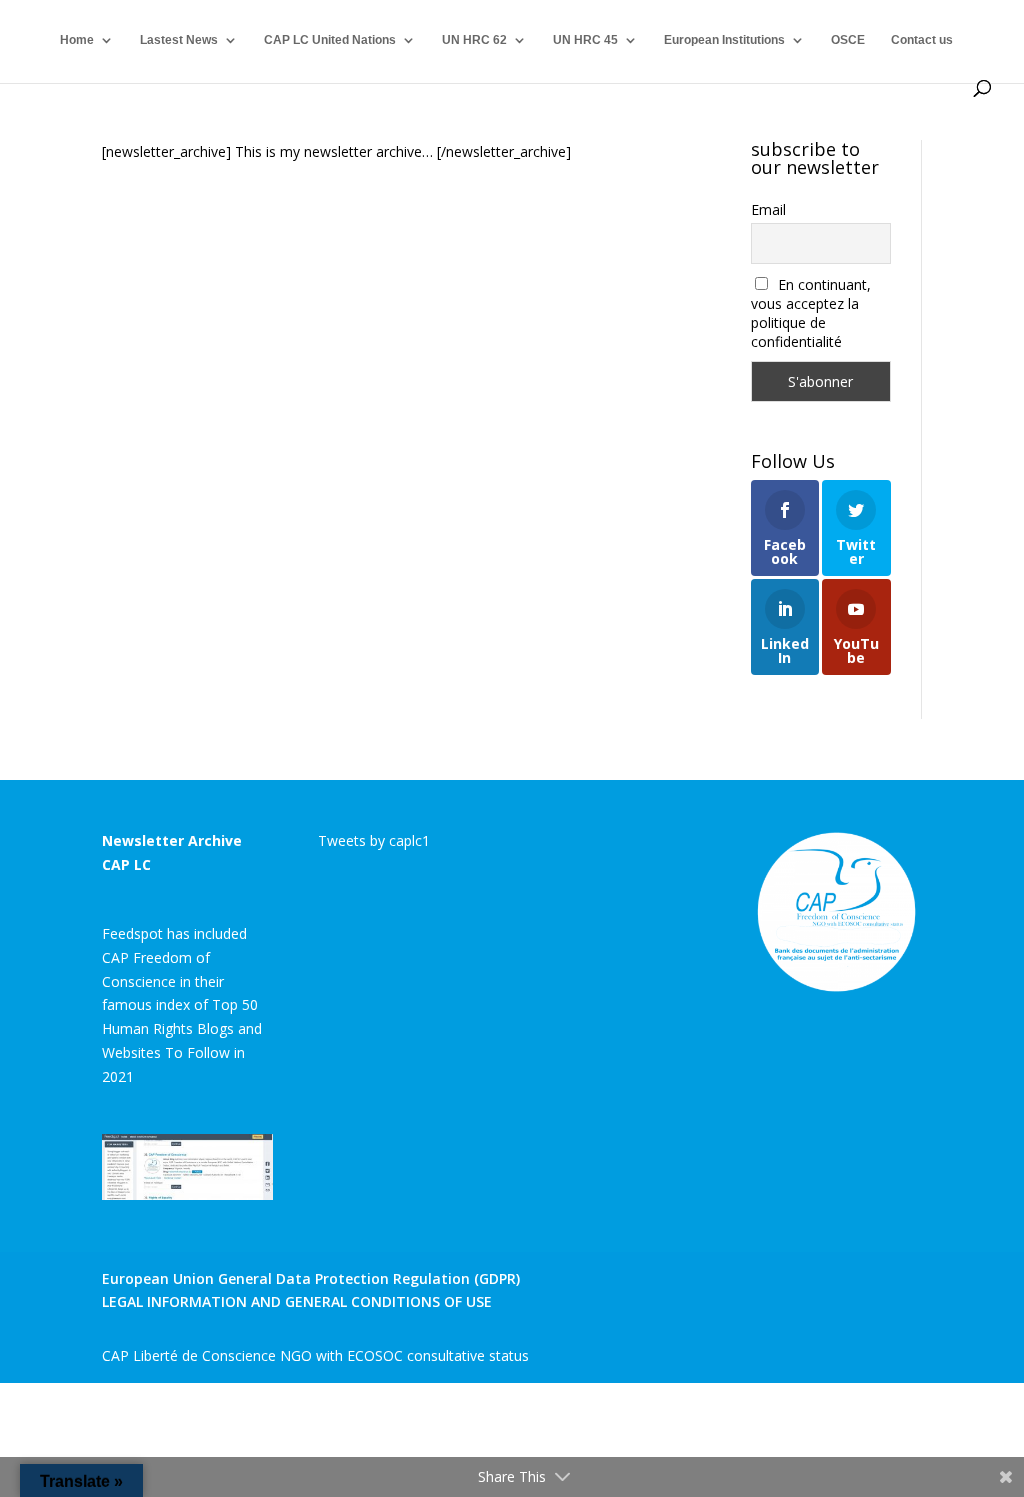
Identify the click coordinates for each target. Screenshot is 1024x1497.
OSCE (848, 40)
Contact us (922, 40)
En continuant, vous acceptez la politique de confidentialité (811, 313)
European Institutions (724, 40)
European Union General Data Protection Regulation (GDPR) (311, 1278)
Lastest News (179, 40)
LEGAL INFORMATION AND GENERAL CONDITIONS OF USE (297, 1301)
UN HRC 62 (474, 40)
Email (768, 209)
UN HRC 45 (585, 40)
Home (77, 40)
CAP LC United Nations (330, 40)
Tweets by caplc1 (374, 840)
